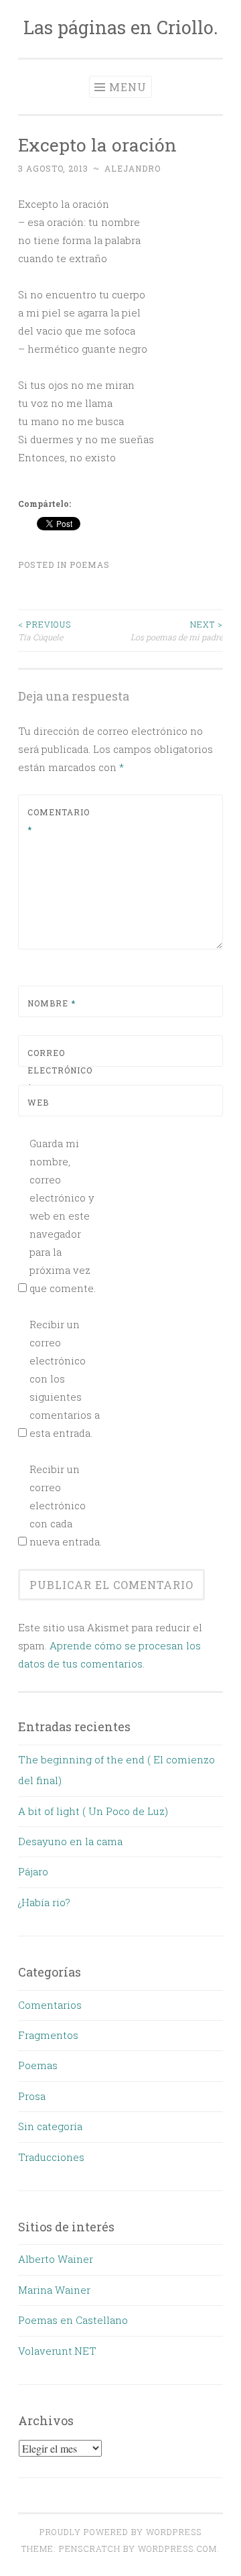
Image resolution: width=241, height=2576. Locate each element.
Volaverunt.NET (57, 2351)
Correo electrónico (59, 1070)
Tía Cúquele (45, 630)
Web (38, 1102)
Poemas (90, 565)
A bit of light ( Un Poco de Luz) (93, 1811)
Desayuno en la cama (70, 1841)
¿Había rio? (44, 1902)
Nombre (52, 1003)
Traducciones (51, 2157)
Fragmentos (48, 2035)
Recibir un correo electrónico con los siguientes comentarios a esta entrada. (65, 1379)
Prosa (32, 2096)
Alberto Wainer (56, 2259)
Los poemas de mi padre (177, 630)
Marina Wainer (54, 2290)
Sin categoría (50, 2126)
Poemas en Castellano (73, 2320)
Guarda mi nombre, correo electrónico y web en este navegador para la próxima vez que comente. (63, 1216)
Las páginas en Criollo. (121, 27)
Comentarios (50, 2005)
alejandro (133, 168)
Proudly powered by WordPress (120, 2532)
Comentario (59, 821)
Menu (128, 87)
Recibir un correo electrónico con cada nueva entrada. (66, 1505)
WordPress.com (177, 2549)
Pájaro (33, 1871)
